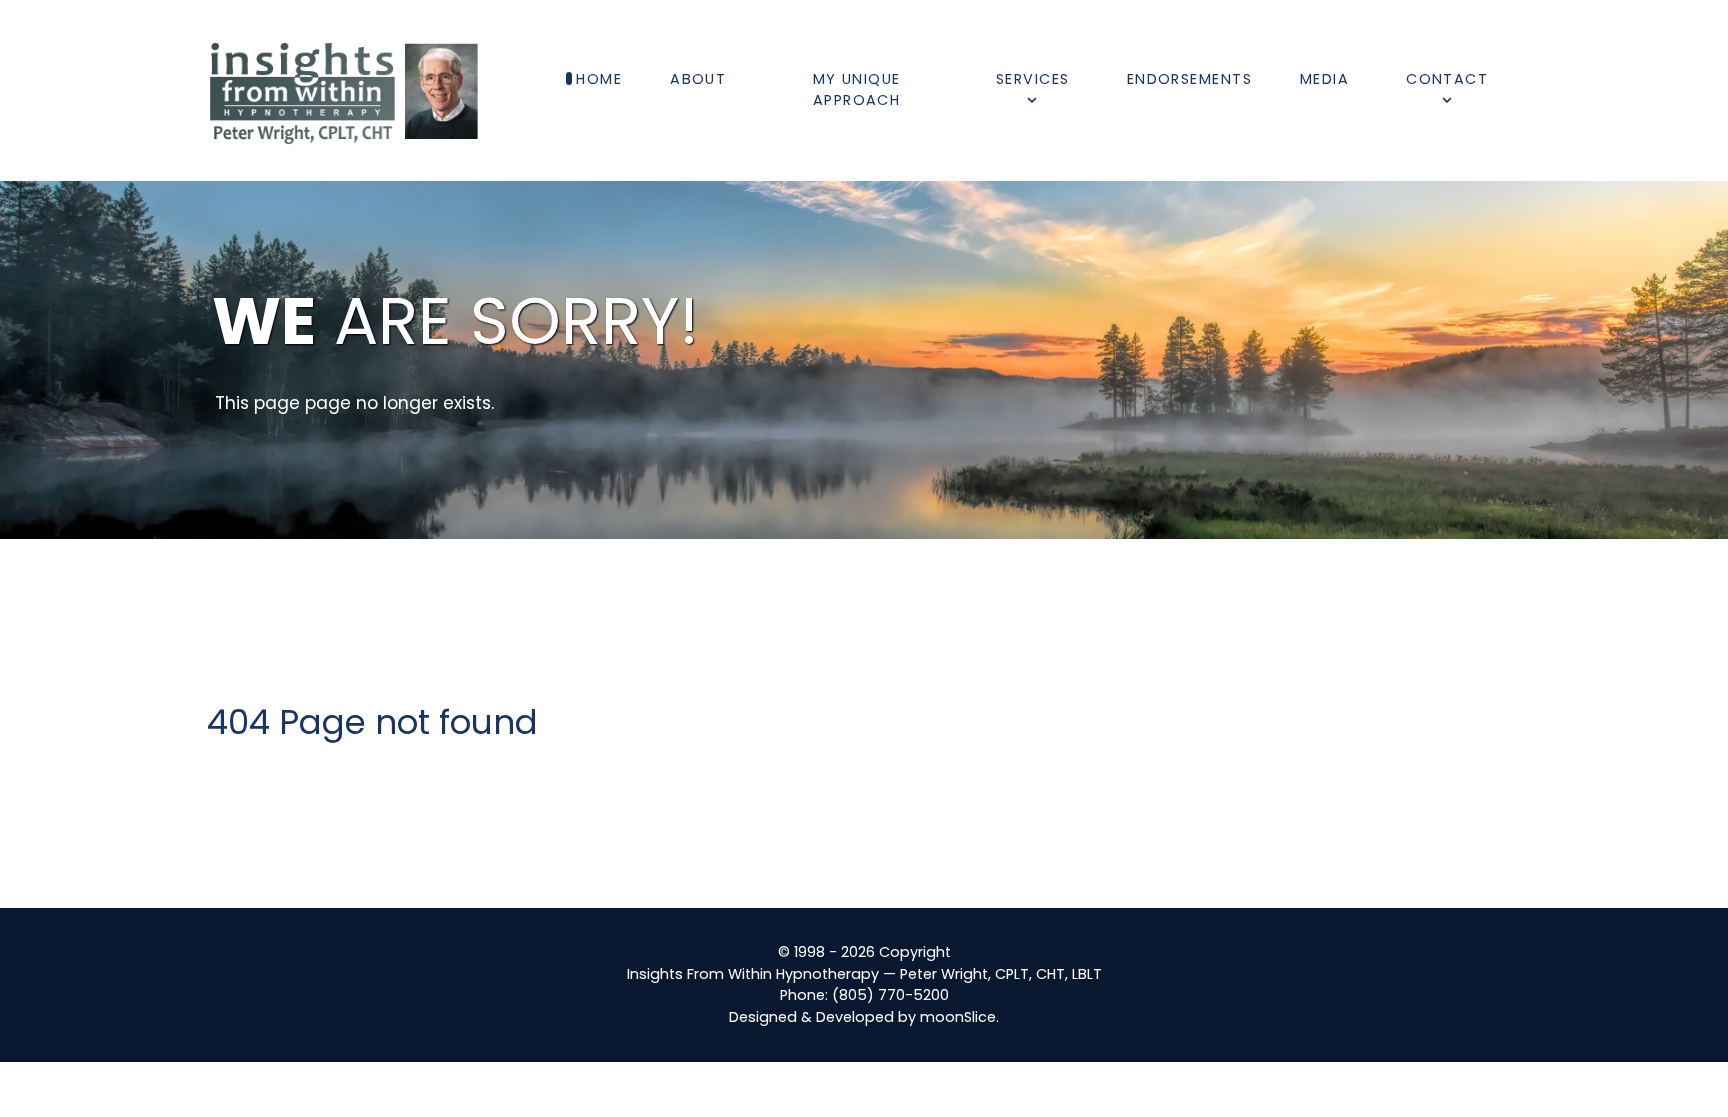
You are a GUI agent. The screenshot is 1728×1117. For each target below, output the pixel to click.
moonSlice (958, 1017)
